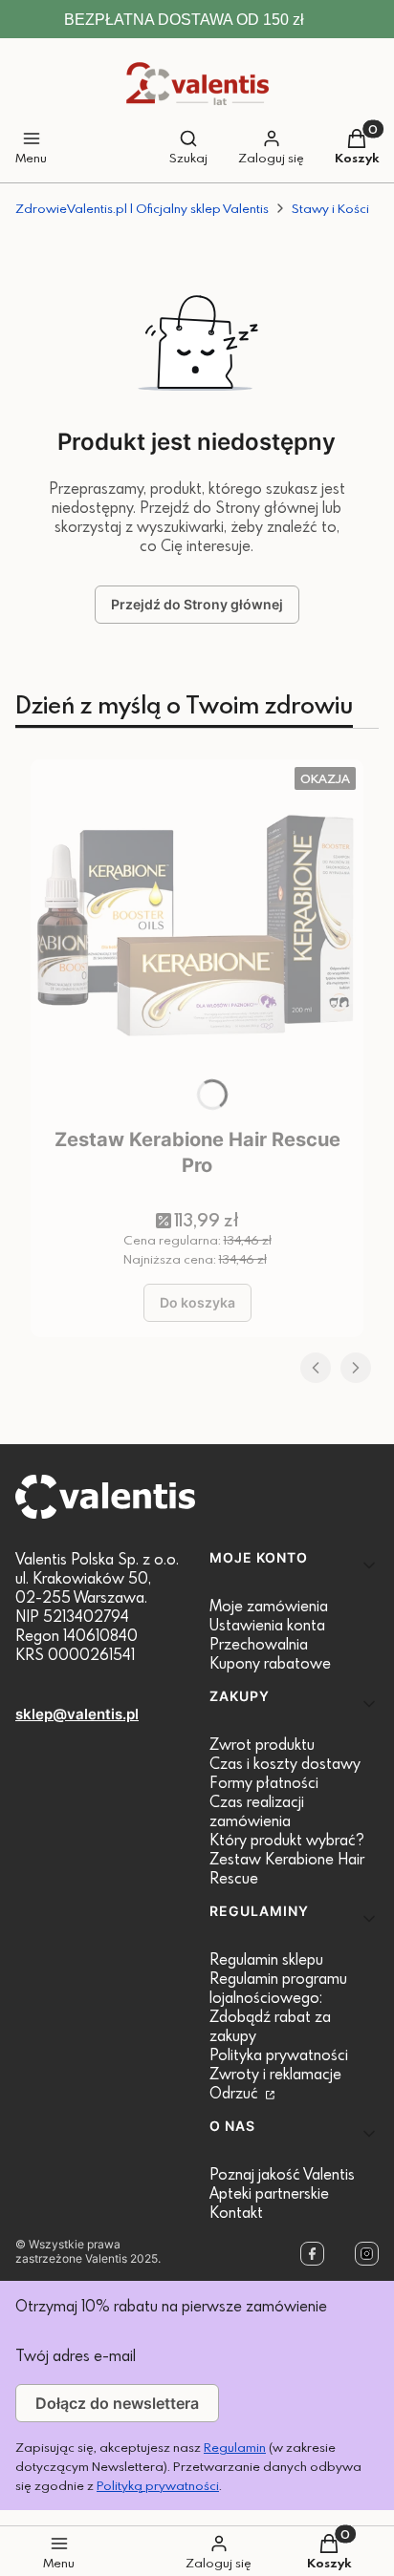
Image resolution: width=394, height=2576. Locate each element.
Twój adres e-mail (76, 2355)
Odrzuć (236, 2093)
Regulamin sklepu (266, 1959)
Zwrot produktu (262, 1744)
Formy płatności (264, 1782)
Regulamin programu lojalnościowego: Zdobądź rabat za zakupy (278, 2007)
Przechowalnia (259, 1644)
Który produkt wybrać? (287, 1840)
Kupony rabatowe (270, 1663)
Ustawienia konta (267, 1625)
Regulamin (235, 2447)
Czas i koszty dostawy (285, 1763)
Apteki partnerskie (269, 2193)
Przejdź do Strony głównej (197, 604)
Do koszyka (197, 1302)
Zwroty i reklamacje (275, 2074)
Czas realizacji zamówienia (257, 1811)
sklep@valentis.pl (77, 1714)
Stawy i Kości (330, 208)
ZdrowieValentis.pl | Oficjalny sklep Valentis (142, 208)
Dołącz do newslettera (117, 2403)
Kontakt (236, 2212)
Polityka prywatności (279, 2054)
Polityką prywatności (158, 2485)
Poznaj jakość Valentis (282, 2174)
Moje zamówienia (269, 1606)
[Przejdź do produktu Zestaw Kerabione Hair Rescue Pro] (197, 939)
